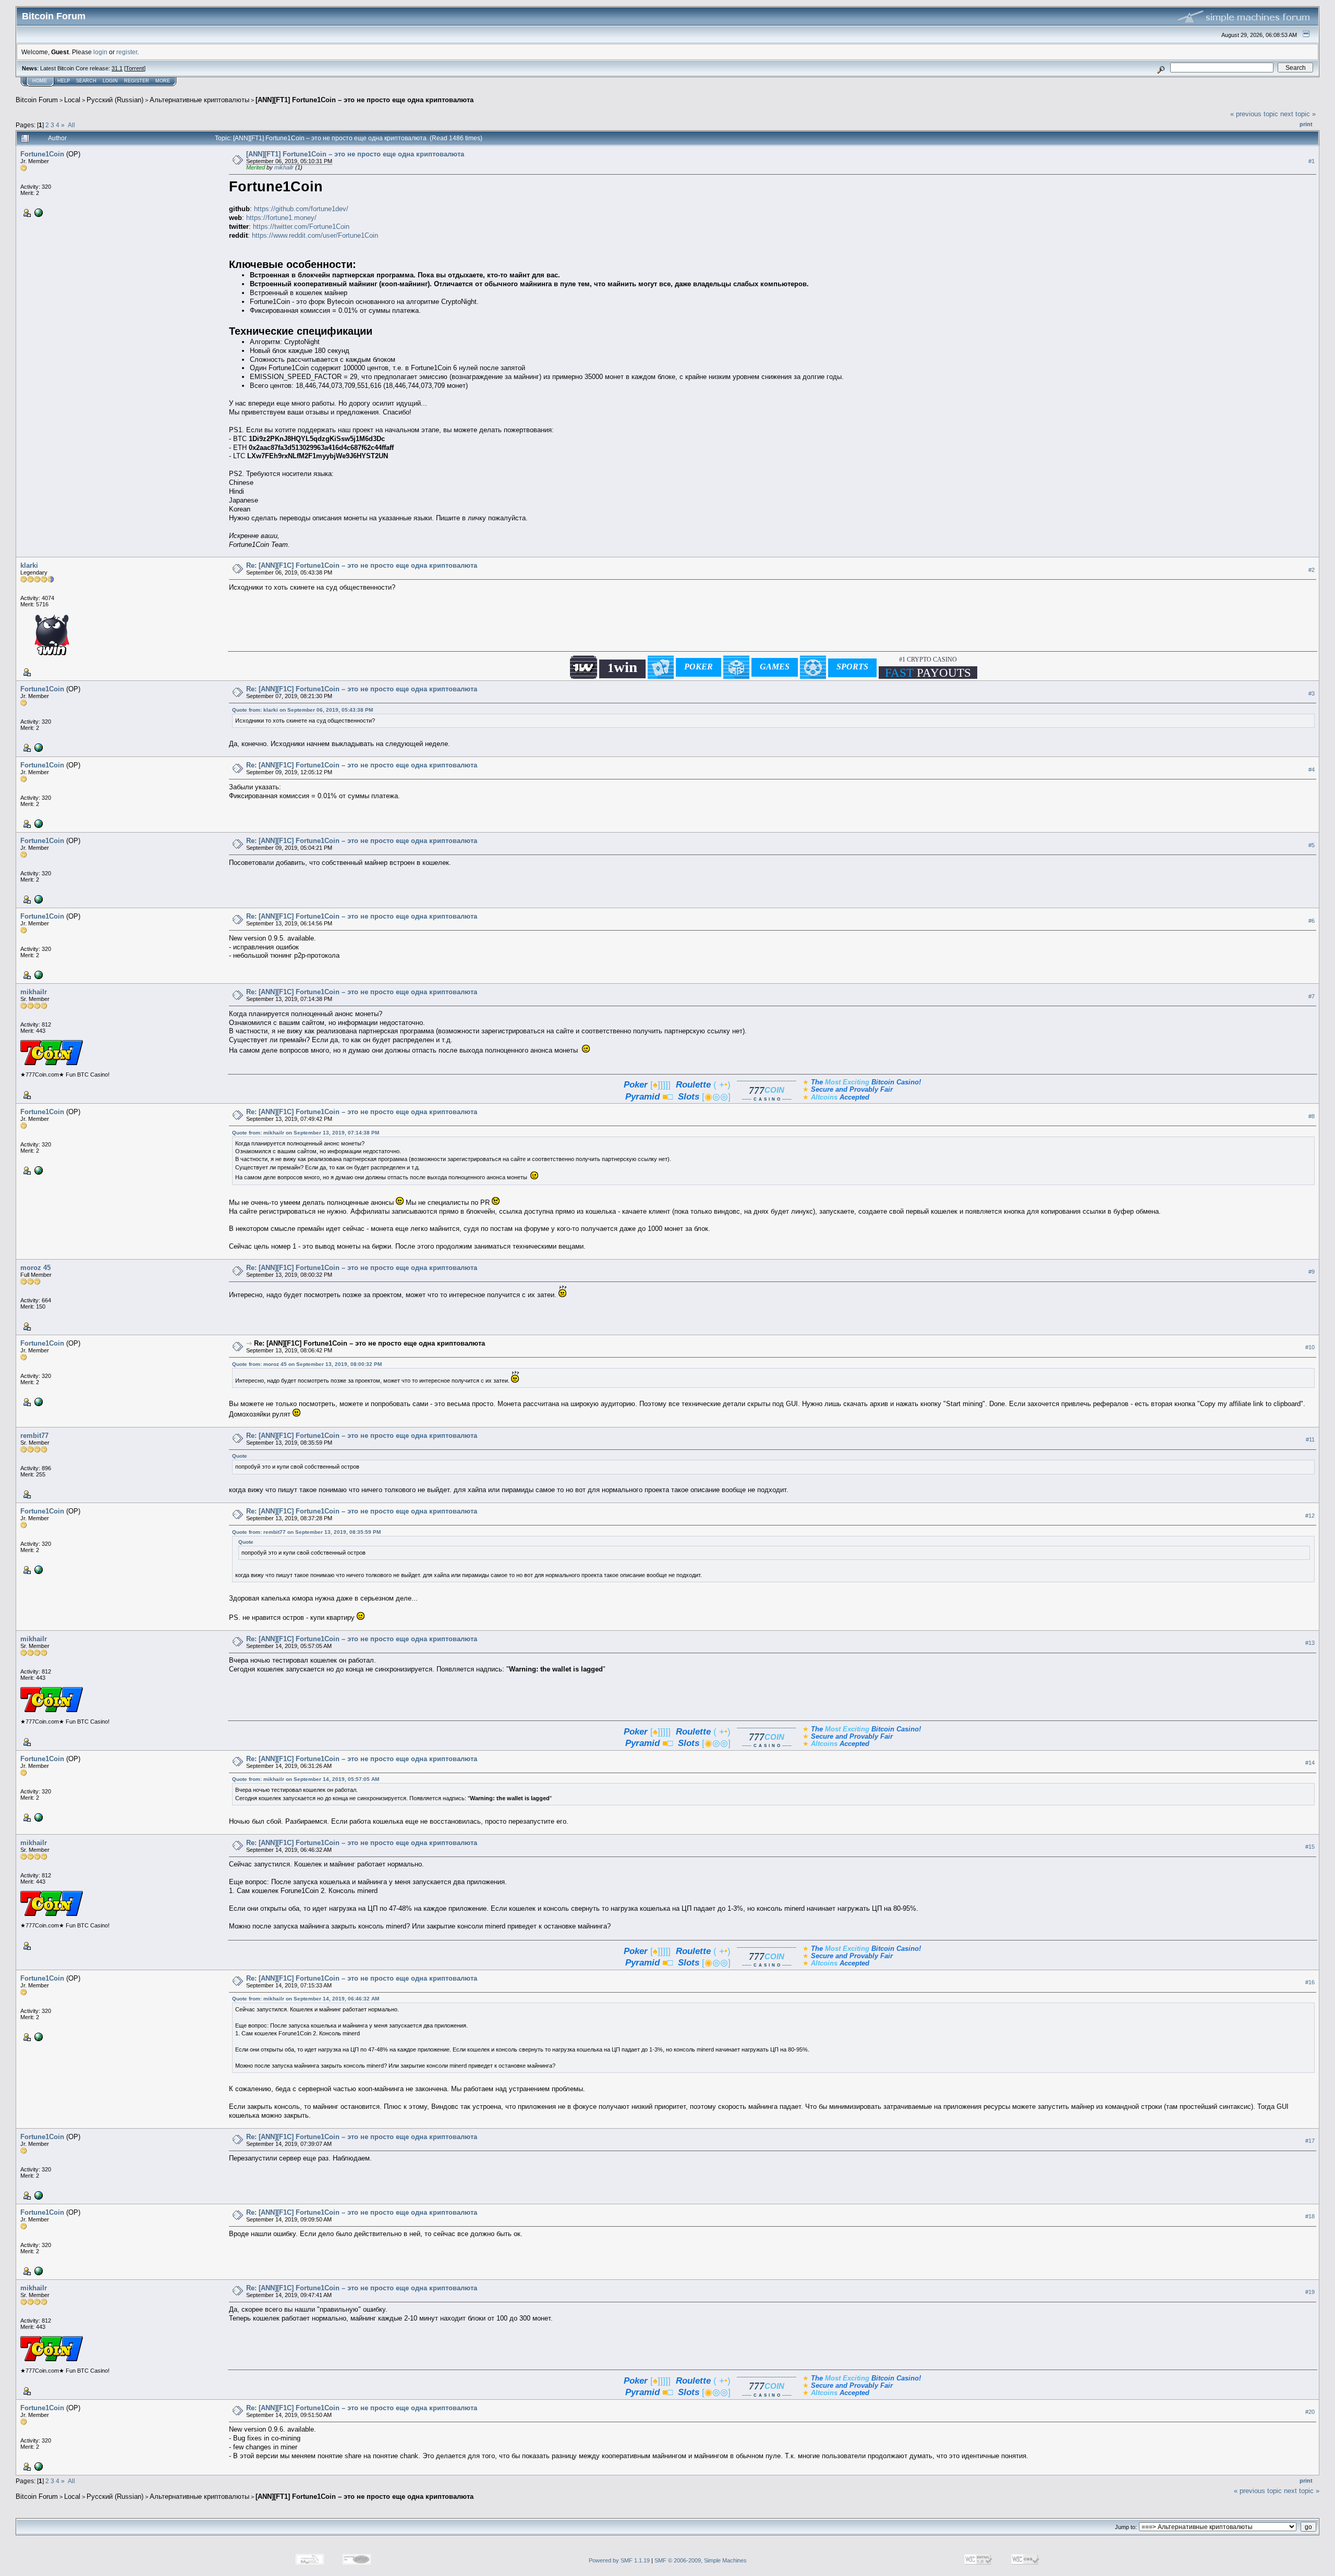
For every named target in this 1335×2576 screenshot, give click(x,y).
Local (72, 100)
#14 (1310, 1763)
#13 (1310, 1643)
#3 (1312, 693)
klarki (29, 565)
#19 (1310, 2292)
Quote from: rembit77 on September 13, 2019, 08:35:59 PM (306, 1532)
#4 (1312, 770)
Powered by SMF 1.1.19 (619, 2560)
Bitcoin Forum (37, 100)
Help (64, 81)
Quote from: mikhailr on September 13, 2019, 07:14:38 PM (306, 1133)
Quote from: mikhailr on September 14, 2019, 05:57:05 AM (306, 1779)
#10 (1310, 1348)
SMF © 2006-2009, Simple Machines (701, 2560)
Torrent (135, 68)
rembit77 (34, 1436)
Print (1306, 124)
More (163, 81)
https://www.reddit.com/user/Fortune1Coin (315, 235)
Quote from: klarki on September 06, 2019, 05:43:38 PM (302, 710)
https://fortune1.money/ (281, 218)
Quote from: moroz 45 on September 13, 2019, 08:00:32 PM (307, 1364)
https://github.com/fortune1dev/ (301, 209)
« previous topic (1254, 114)
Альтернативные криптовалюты (199, 100)
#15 (1310, 1847)
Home (40, 81)
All (71, 125)
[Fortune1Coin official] (38, 212)
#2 (1312, 570)
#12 (1310, 1516)
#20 (1310, 2412)
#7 (1312, 996)
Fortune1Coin (42, 154)
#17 (1310, 2141)
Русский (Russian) (115, 100)
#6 (1312, 921)
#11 (1310, 1439)
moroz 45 (35, 1268)
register (127, 52)
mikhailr (284, 167)
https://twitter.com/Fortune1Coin (301, 227)
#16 (1310, 1982)
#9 (1312, 1272)
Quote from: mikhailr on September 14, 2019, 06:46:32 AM (306, 1999)
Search (86, 81)
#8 (1312, 1116)
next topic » (1298, 114)
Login (110, 81)
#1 (1312, 161)
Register (137, 81)
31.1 (117, 68)
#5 (1312, 845)
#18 (1310, 2216)
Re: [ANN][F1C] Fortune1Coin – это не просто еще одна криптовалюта (362, 565)
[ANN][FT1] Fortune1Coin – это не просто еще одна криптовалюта (365, 100)
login (100, 52)
